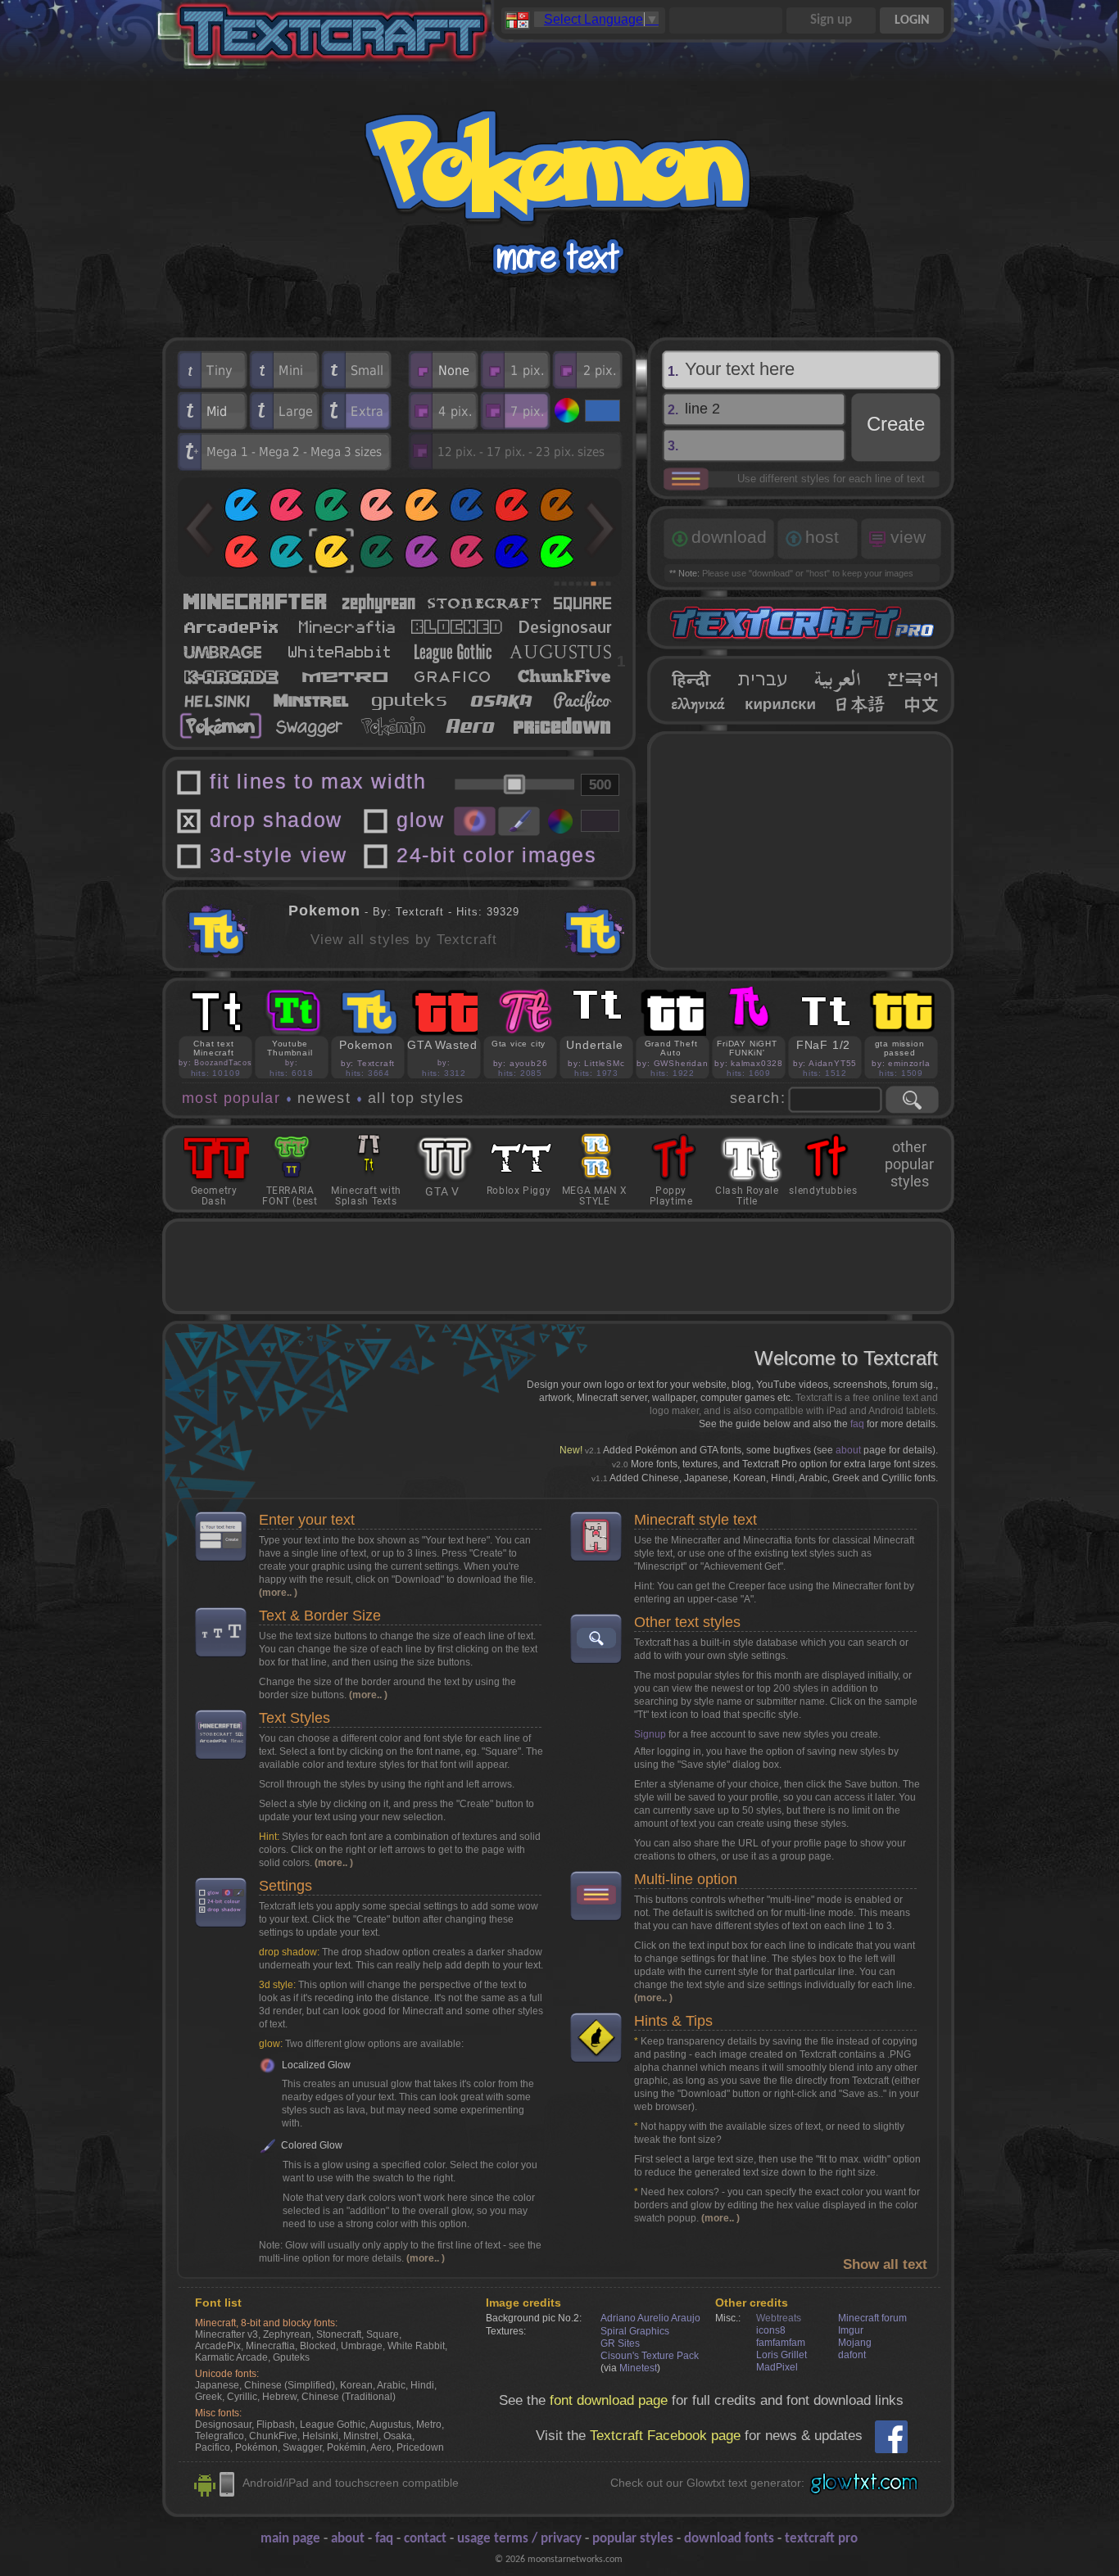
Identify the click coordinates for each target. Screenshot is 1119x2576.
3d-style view (279, 855)
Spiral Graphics (635, 2331)
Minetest (638, 2368)
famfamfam (781, 2343)
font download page (609, 2400)
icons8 (771, 2330)
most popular (231, 1098)
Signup (650, 1734)
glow (420, 820)
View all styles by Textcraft (404, 940)
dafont (852, 2355)
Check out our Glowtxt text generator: (707, 2483)
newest (324, 1098)
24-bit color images (497, 855)
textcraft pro (821, 2539)
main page (290, 2539)
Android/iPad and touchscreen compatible (351, 2483)
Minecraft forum (872, 2318)
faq (857, 1424)
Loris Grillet (781, 2355)
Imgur (851, 2330)
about (848, 1450)
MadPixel (777, 2367)
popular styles (633, 2539)
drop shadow (276, 820)
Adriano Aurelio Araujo (650, 2318)
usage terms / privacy (519, 2539)
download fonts (729, 2539)
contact (425, 2539)
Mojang (855, 2343)
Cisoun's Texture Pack (650, 2356)
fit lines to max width (318, 782)
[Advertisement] (801, 851)
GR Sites (620, 2343)
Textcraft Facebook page (665, 2436)
